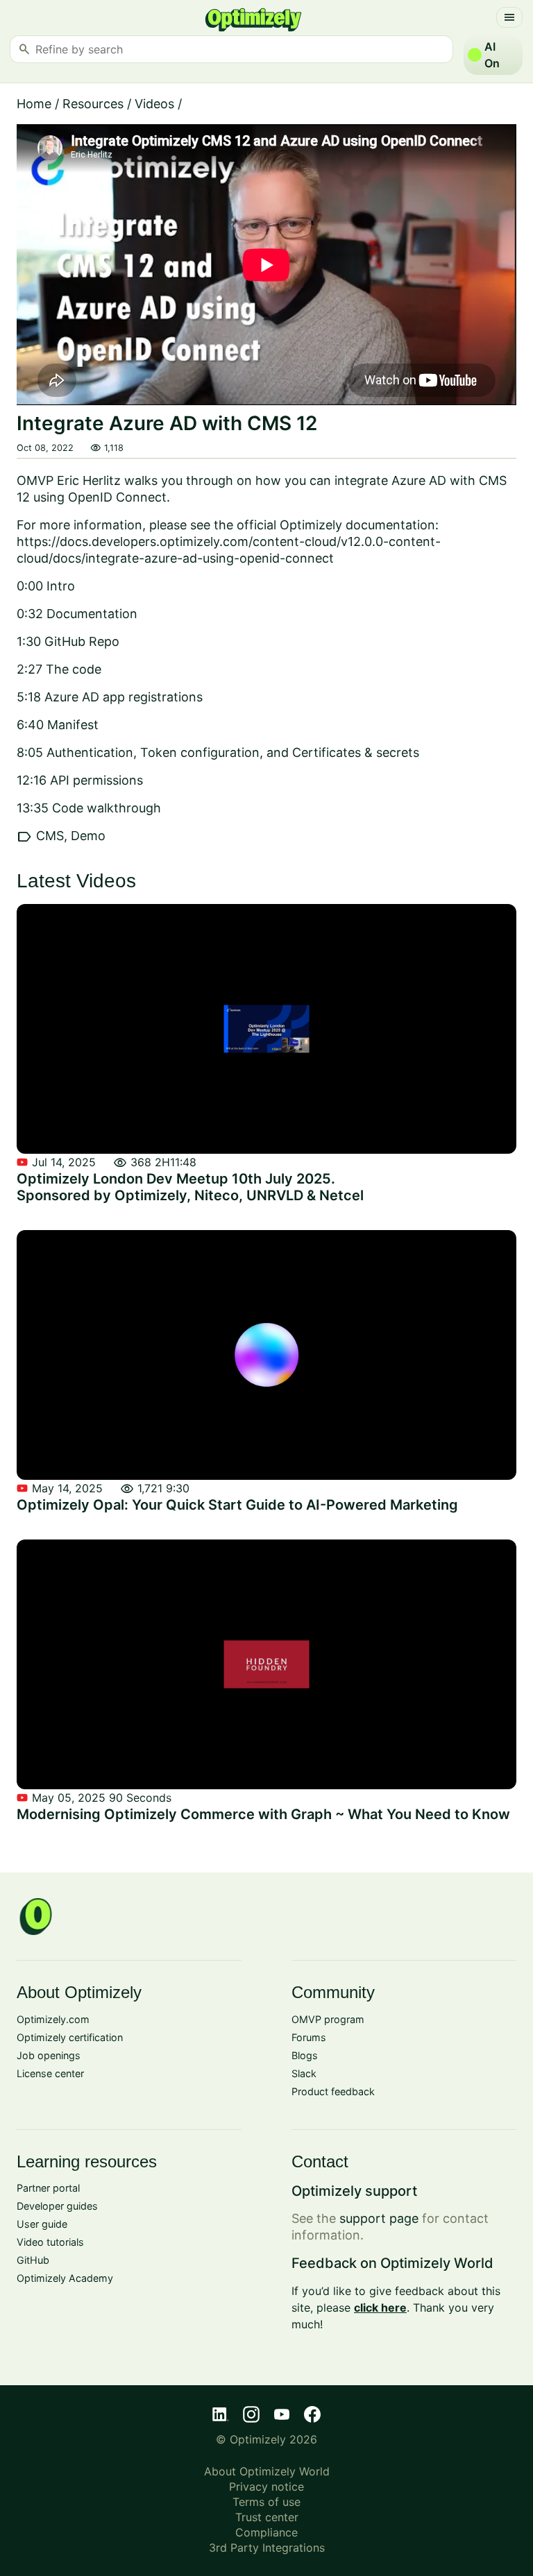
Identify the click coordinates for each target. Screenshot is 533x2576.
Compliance (266, 2532)
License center (50, 2073)
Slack (304, 2073)
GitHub (33, 2260)
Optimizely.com (53, 2019)
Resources (93, 104)
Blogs (305, 2055)
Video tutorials (50, 2242)
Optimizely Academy (65, 2278)
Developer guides (57, 2206)
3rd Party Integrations (267, 2548)
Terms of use (266, 2502)
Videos (154, 104)
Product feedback (333, 2091)
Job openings (49, 2055)
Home (34, 104)
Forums (309, 2037)
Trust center (267, 2517)
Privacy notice (266, 2487)
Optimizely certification (70, 2037)
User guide (42, 2224)
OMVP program (328, 2019)
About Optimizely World (267, 2471)
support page (379, 2218)
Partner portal (48, 2188)
